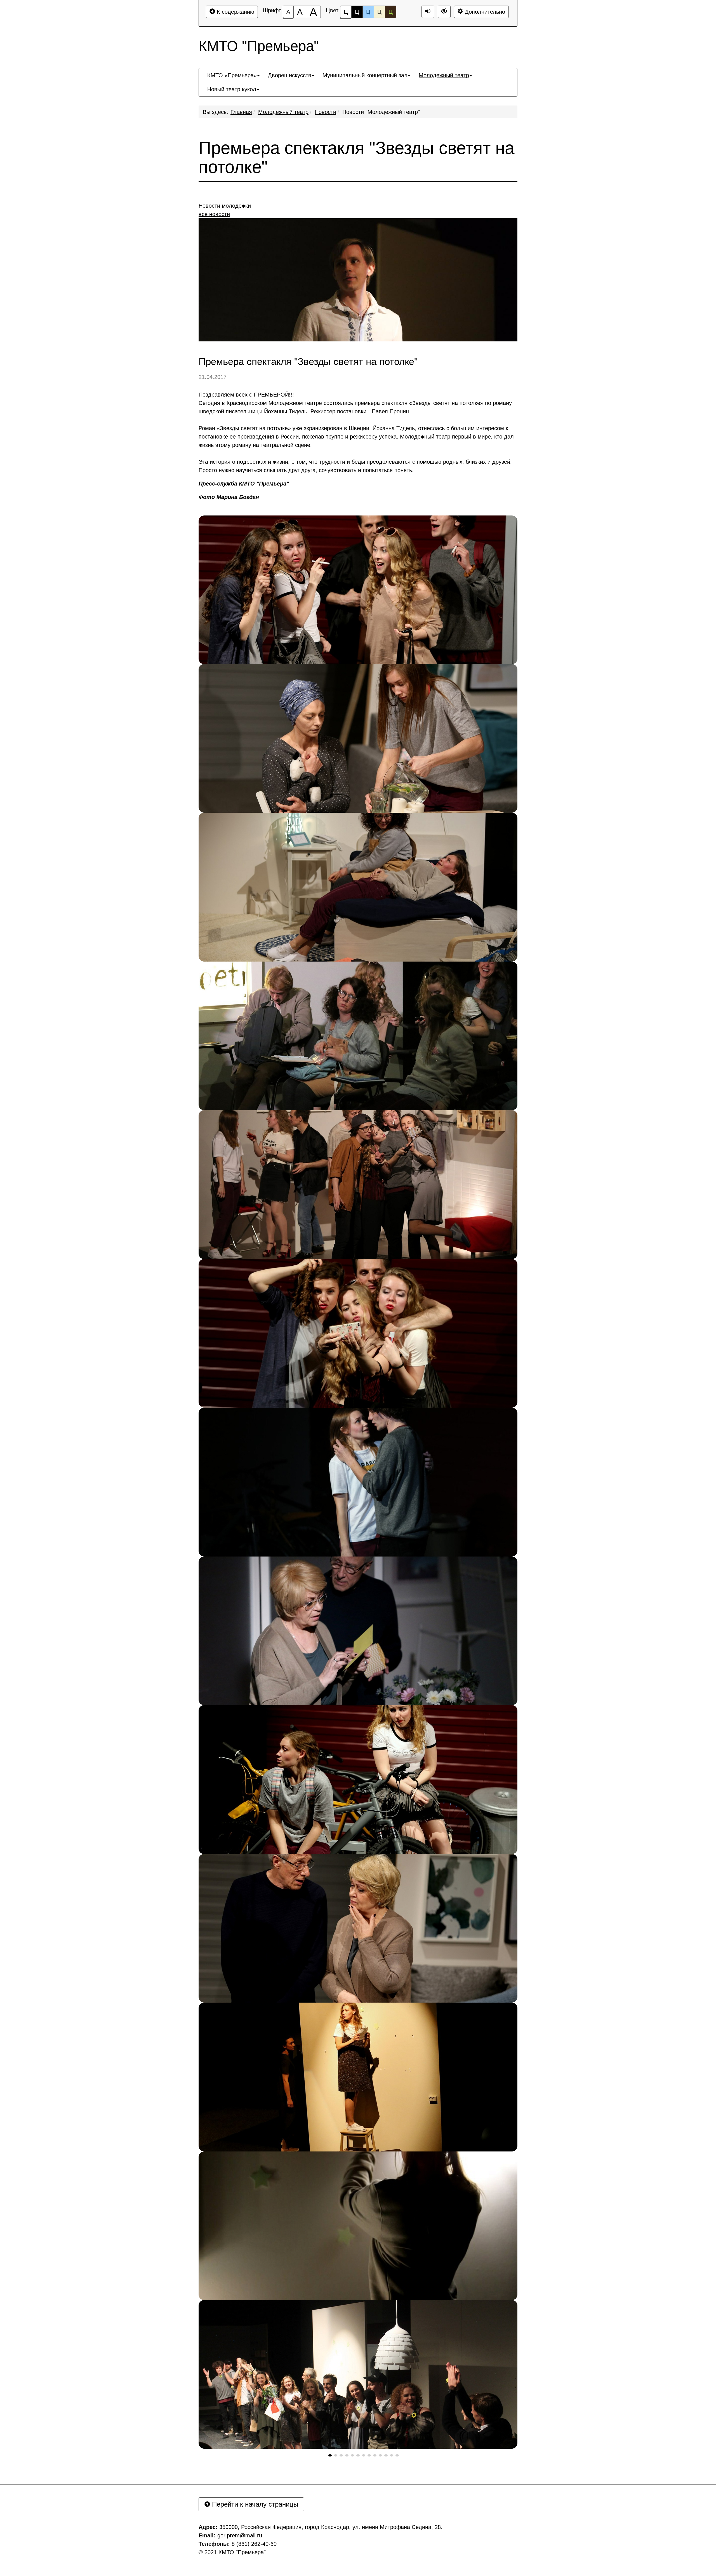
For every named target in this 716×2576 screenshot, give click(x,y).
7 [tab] (364, 2455)
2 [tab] (336, 2455)
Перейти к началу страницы (254, 2504)
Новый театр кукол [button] (232, 89)
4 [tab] (347, 2455)
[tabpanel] (358, 590)
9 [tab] (375, 2455)
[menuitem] (233, 75)
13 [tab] (397, 2455)
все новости (214, 214)
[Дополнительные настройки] (444, 12)
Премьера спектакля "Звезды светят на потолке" (356, 158)
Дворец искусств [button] (290, 75)
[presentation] (330, 2455)
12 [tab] (392, 2455)
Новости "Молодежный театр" (381, 112)
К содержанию (235, 12)
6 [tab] (358, 2455)
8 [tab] (369, 2455)
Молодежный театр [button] (444, 75)
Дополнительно (484, 12)
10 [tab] (380, 2455)
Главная (241, 112)
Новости (325, 112)
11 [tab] (386, 2455)
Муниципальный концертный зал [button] (365, 75)
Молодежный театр (283, 112)
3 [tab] (341, 2455)
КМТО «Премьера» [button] (232, 75)
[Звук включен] (428, 12)
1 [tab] (330, 2455)
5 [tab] (352, 2455)
